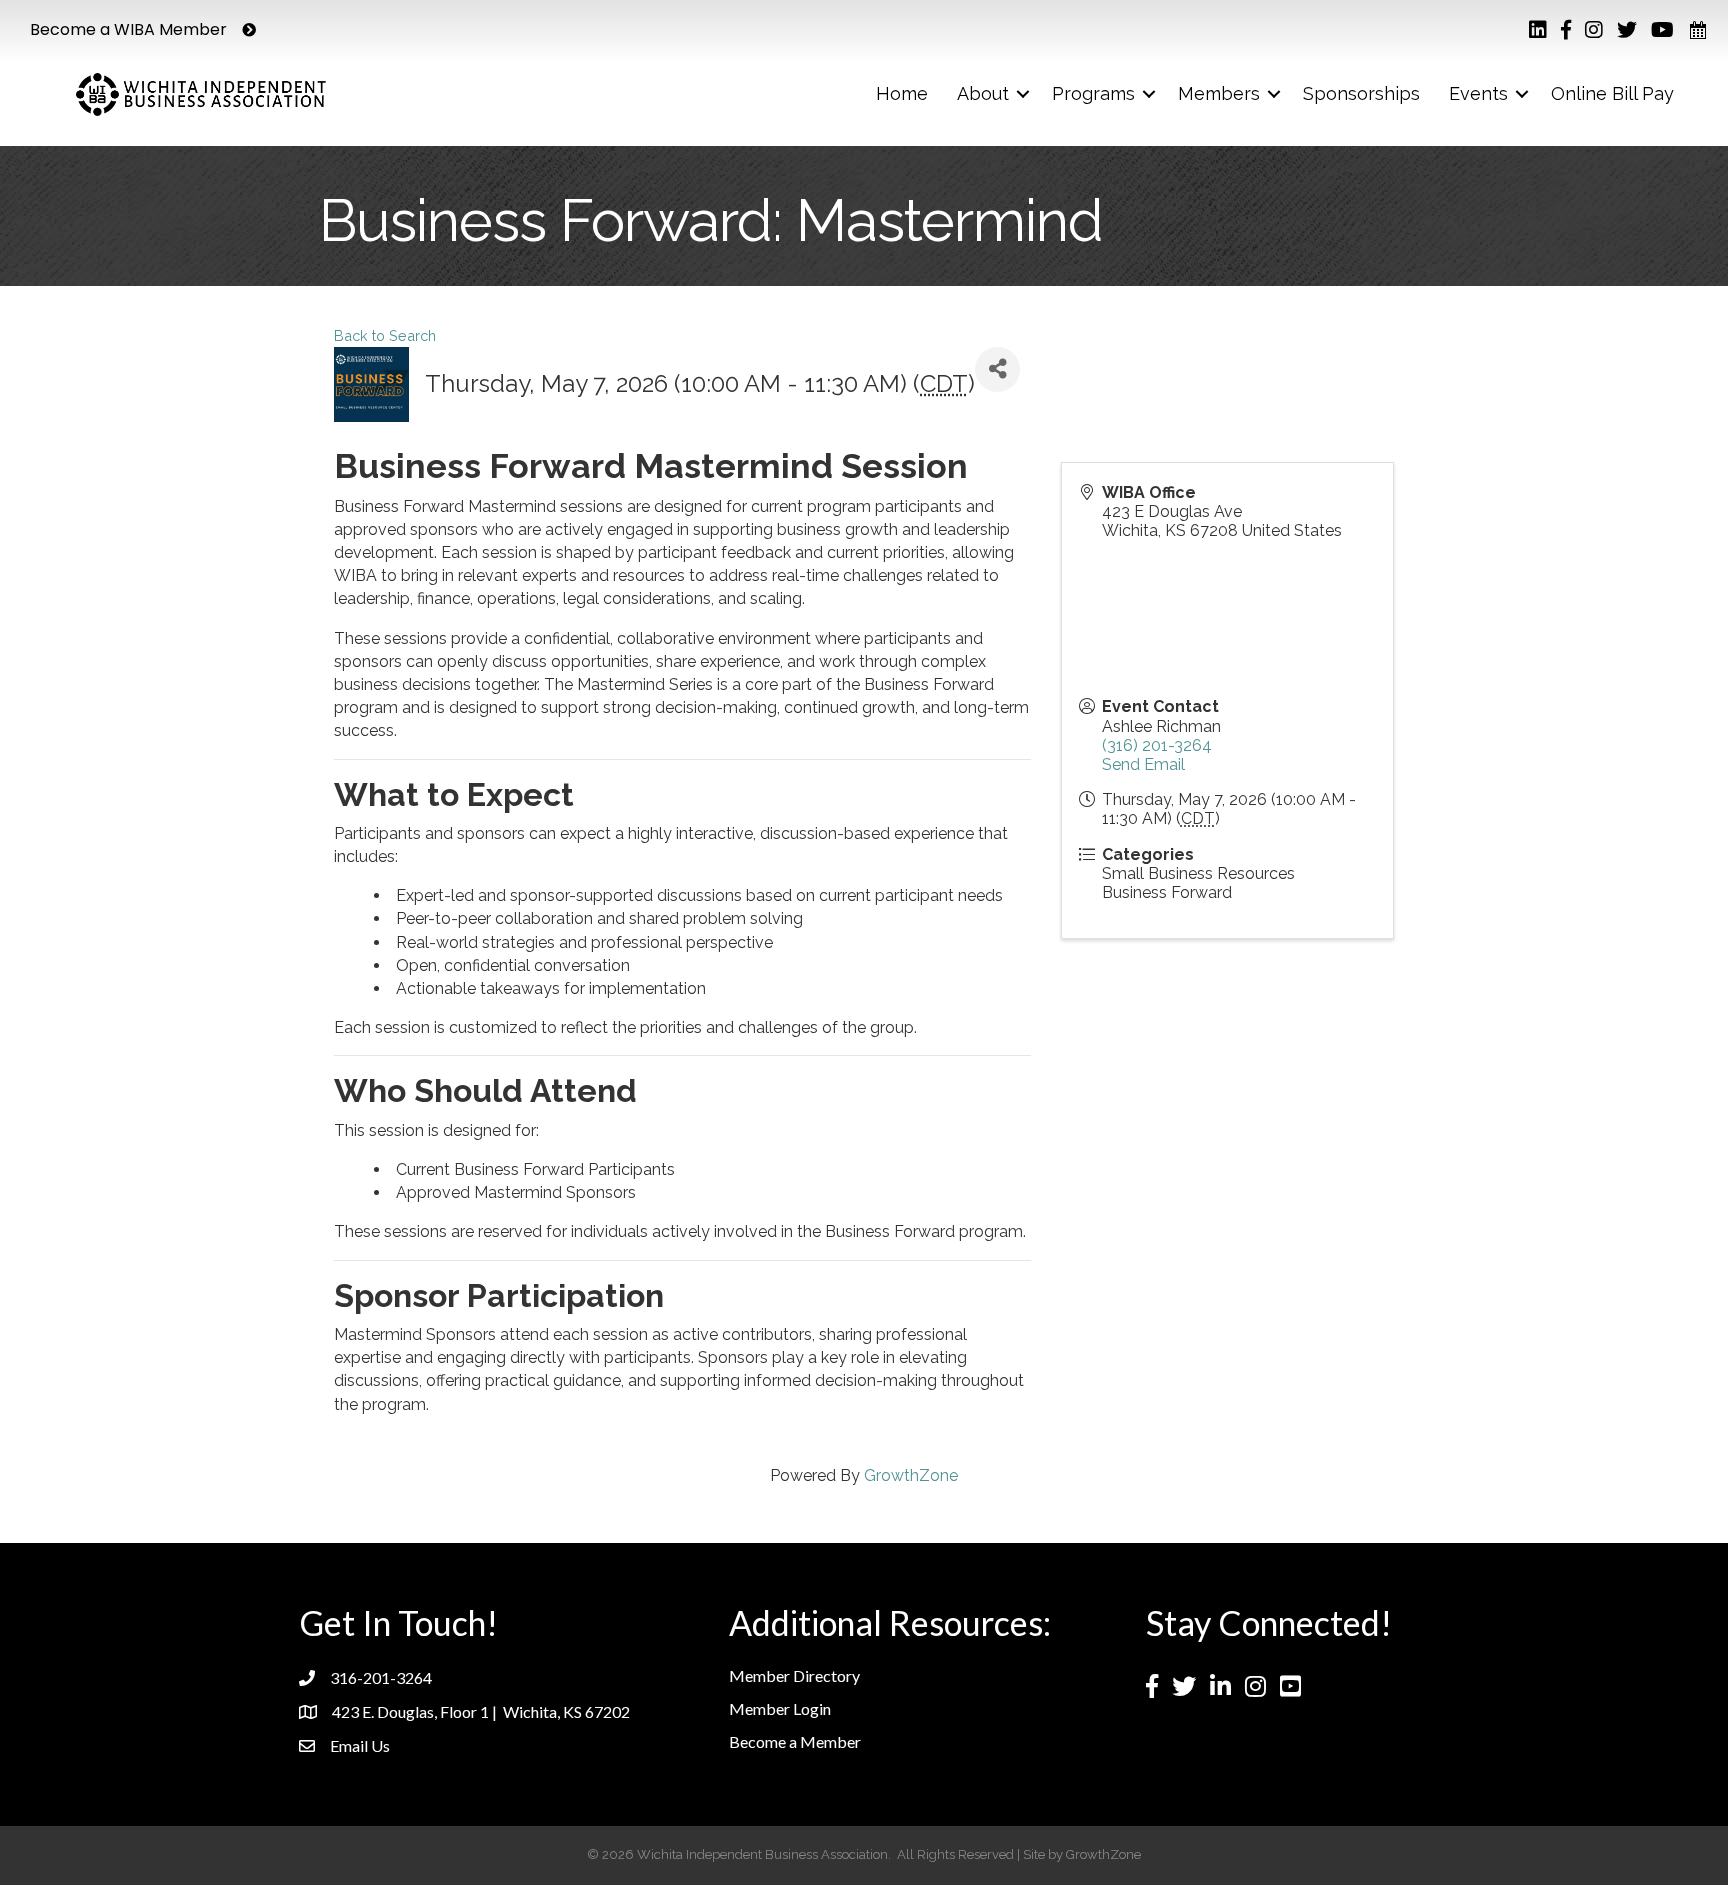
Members (1219, 93)
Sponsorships (1361, 93)
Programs (1093, 93)
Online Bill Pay (1612, 93)
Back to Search (385, 335)
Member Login (780, 1708)
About (983, 93)
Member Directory (794, 1675)
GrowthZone (911, 1475)
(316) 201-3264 (1157, 745)
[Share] (997, 369)
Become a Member (795, 1741)
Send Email (1143, 764)
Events (1478, 93)
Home (902, 93)
